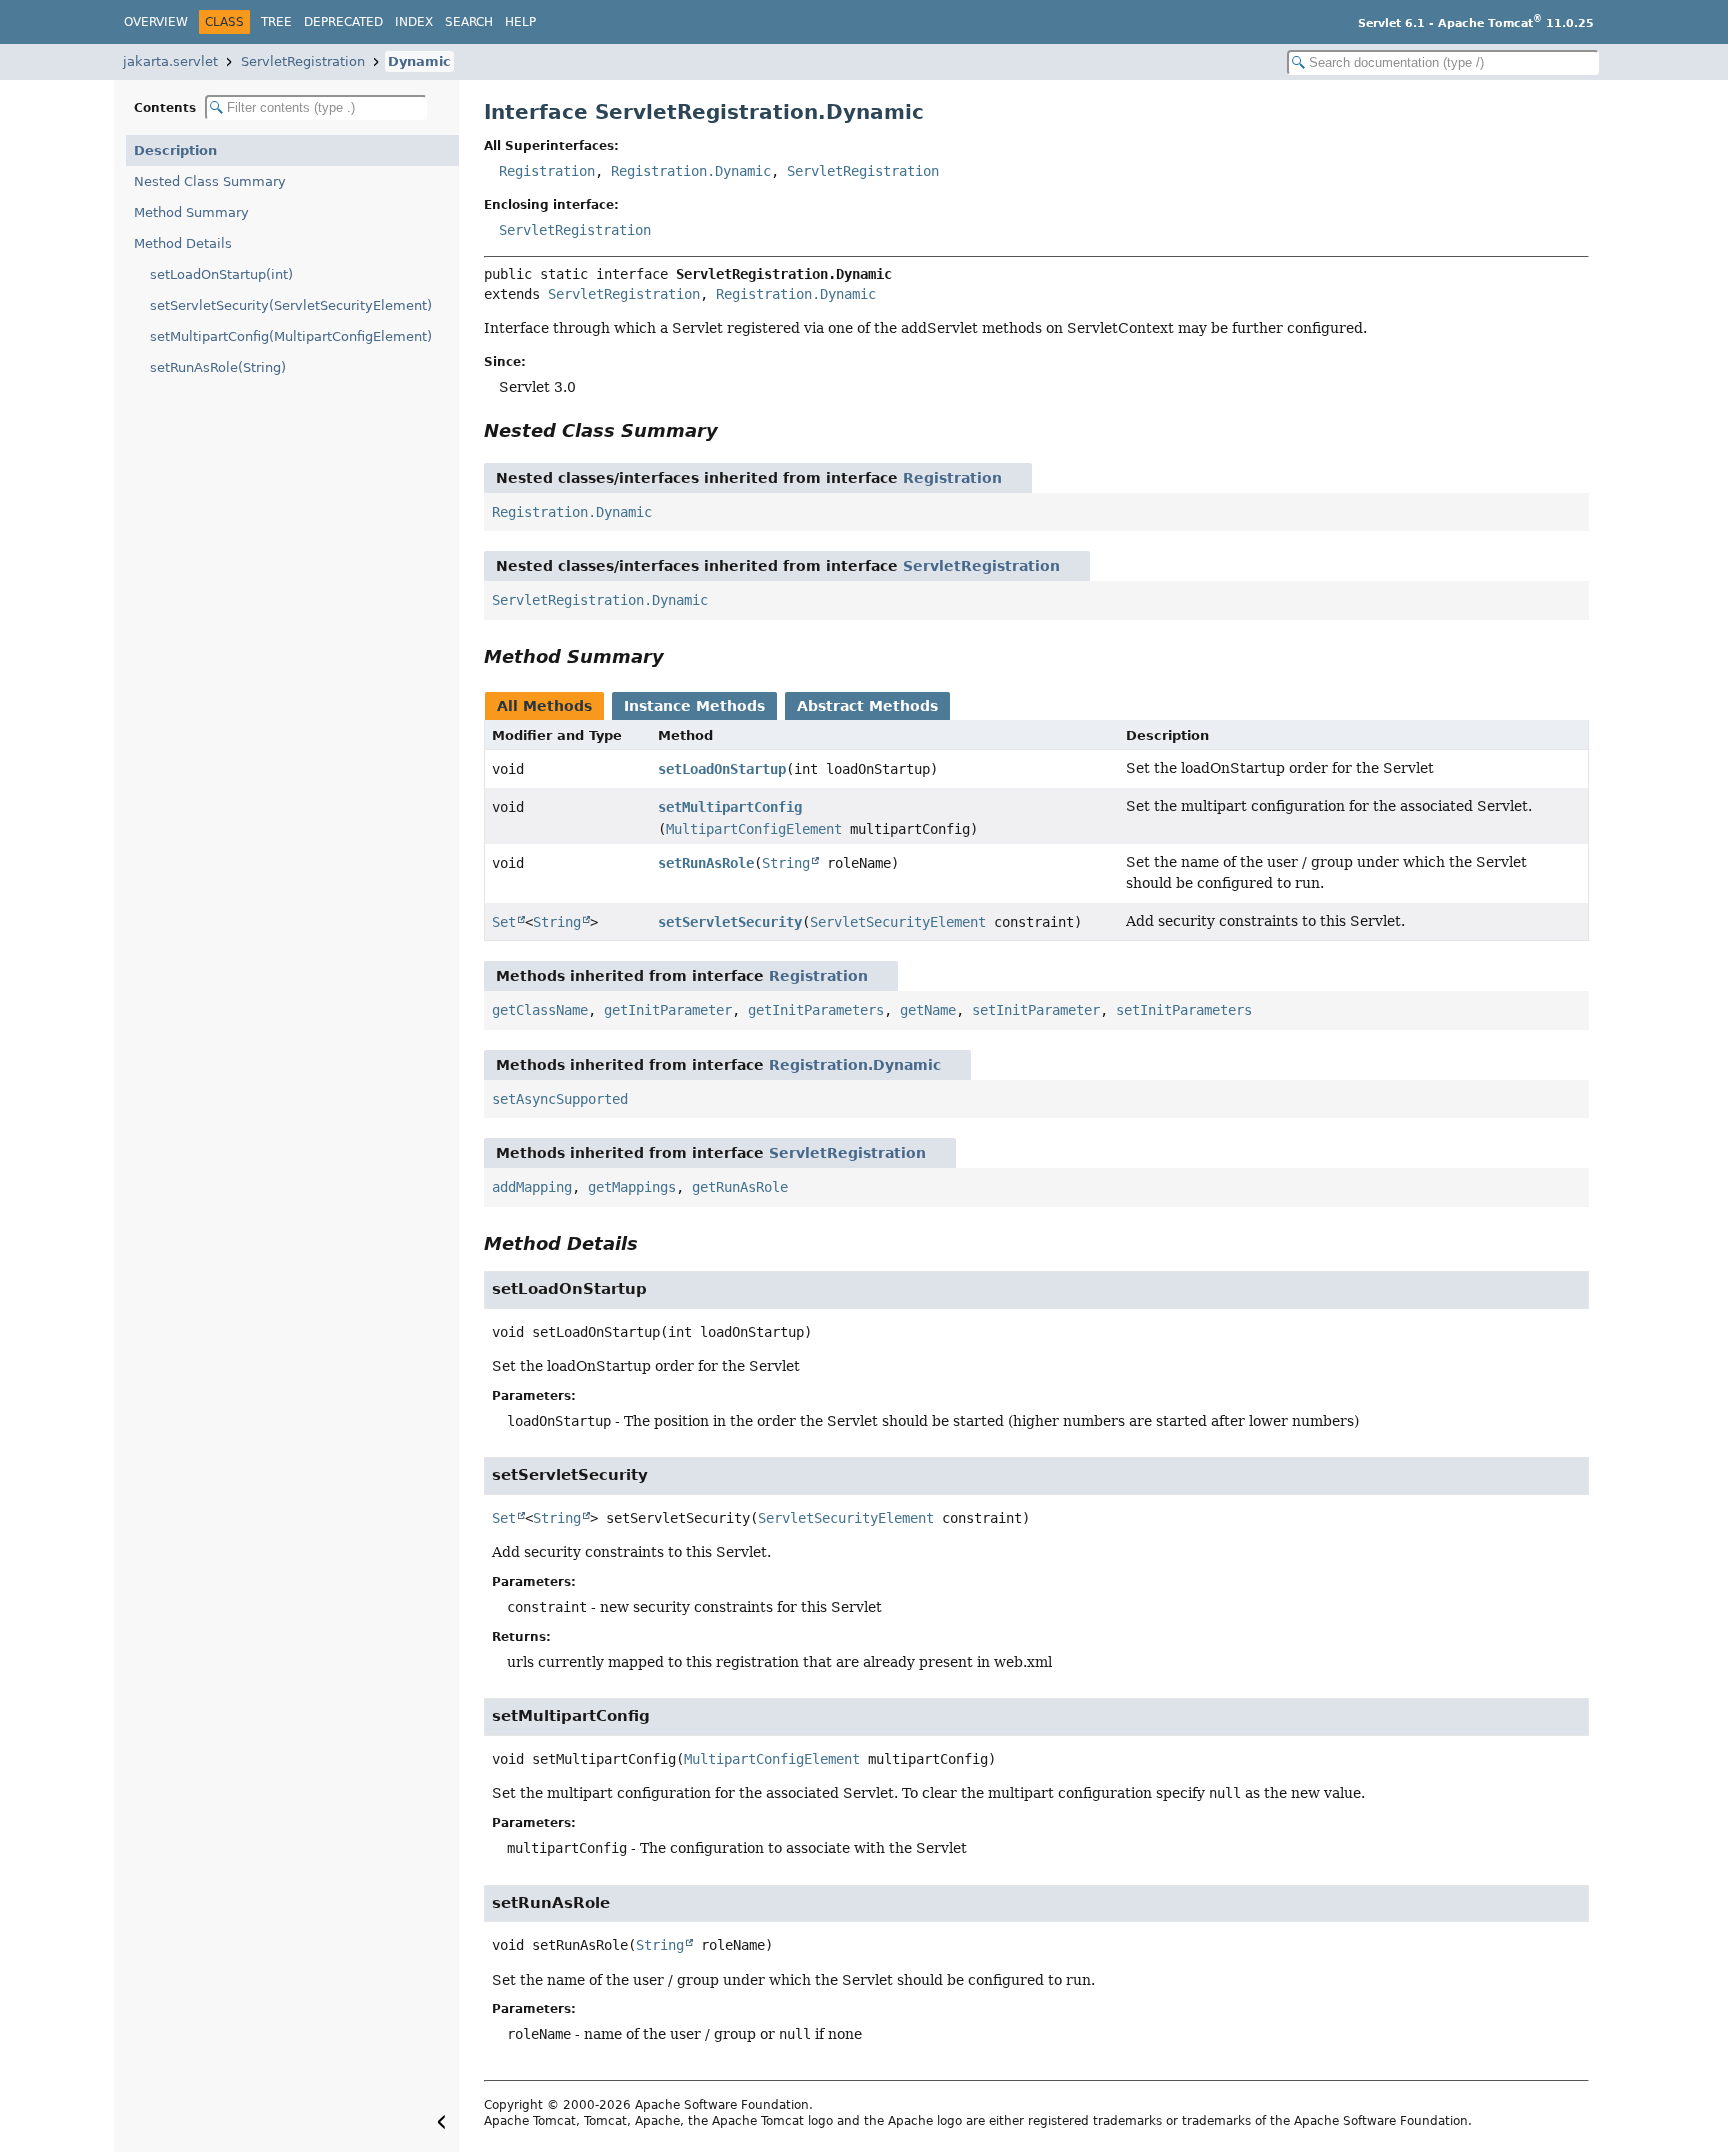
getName (928, 1010)
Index (414, 22)
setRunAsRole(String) (218, 367)
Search (469, 22)
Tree (276, 22)
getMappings (632, 1187)
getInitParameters (816, 1010)
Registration (547, 171)
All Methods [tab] (544, 706)
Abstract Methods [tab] (867, 706)
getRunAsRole (740, 1187)
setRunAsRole (706, 863)
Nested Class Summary (210, 181)
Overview (156, 22)
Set (504, 922)
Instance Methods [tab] (694, 706)
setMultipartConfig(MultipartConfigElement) (291, 336)
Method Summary (191, 212)
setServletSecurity (730, 922)
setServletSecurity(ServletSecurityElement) (291, 305)
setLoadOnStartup (722, 769)
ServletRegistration (303, 61)
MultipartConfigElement (754, 829)
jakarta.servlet (170, 61)
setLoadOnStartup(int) (221, 274)
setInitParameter (1036, 1010)
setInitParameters (1184, 1010)
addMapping (532, 1187)
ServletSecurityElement (898, 922)
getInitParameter (668, 1010)
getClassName (540, 1010)
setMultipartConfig (730, 807)
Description (175, 150)
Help (520, 22)
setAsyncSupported (560, 1099)
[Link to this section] (732, 430)
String (786, 863)
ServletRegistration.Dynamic (600, 600)
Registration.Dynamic (691, 171)
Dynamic (419, 61)
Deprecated (343, 22)
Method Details (183, 243)
